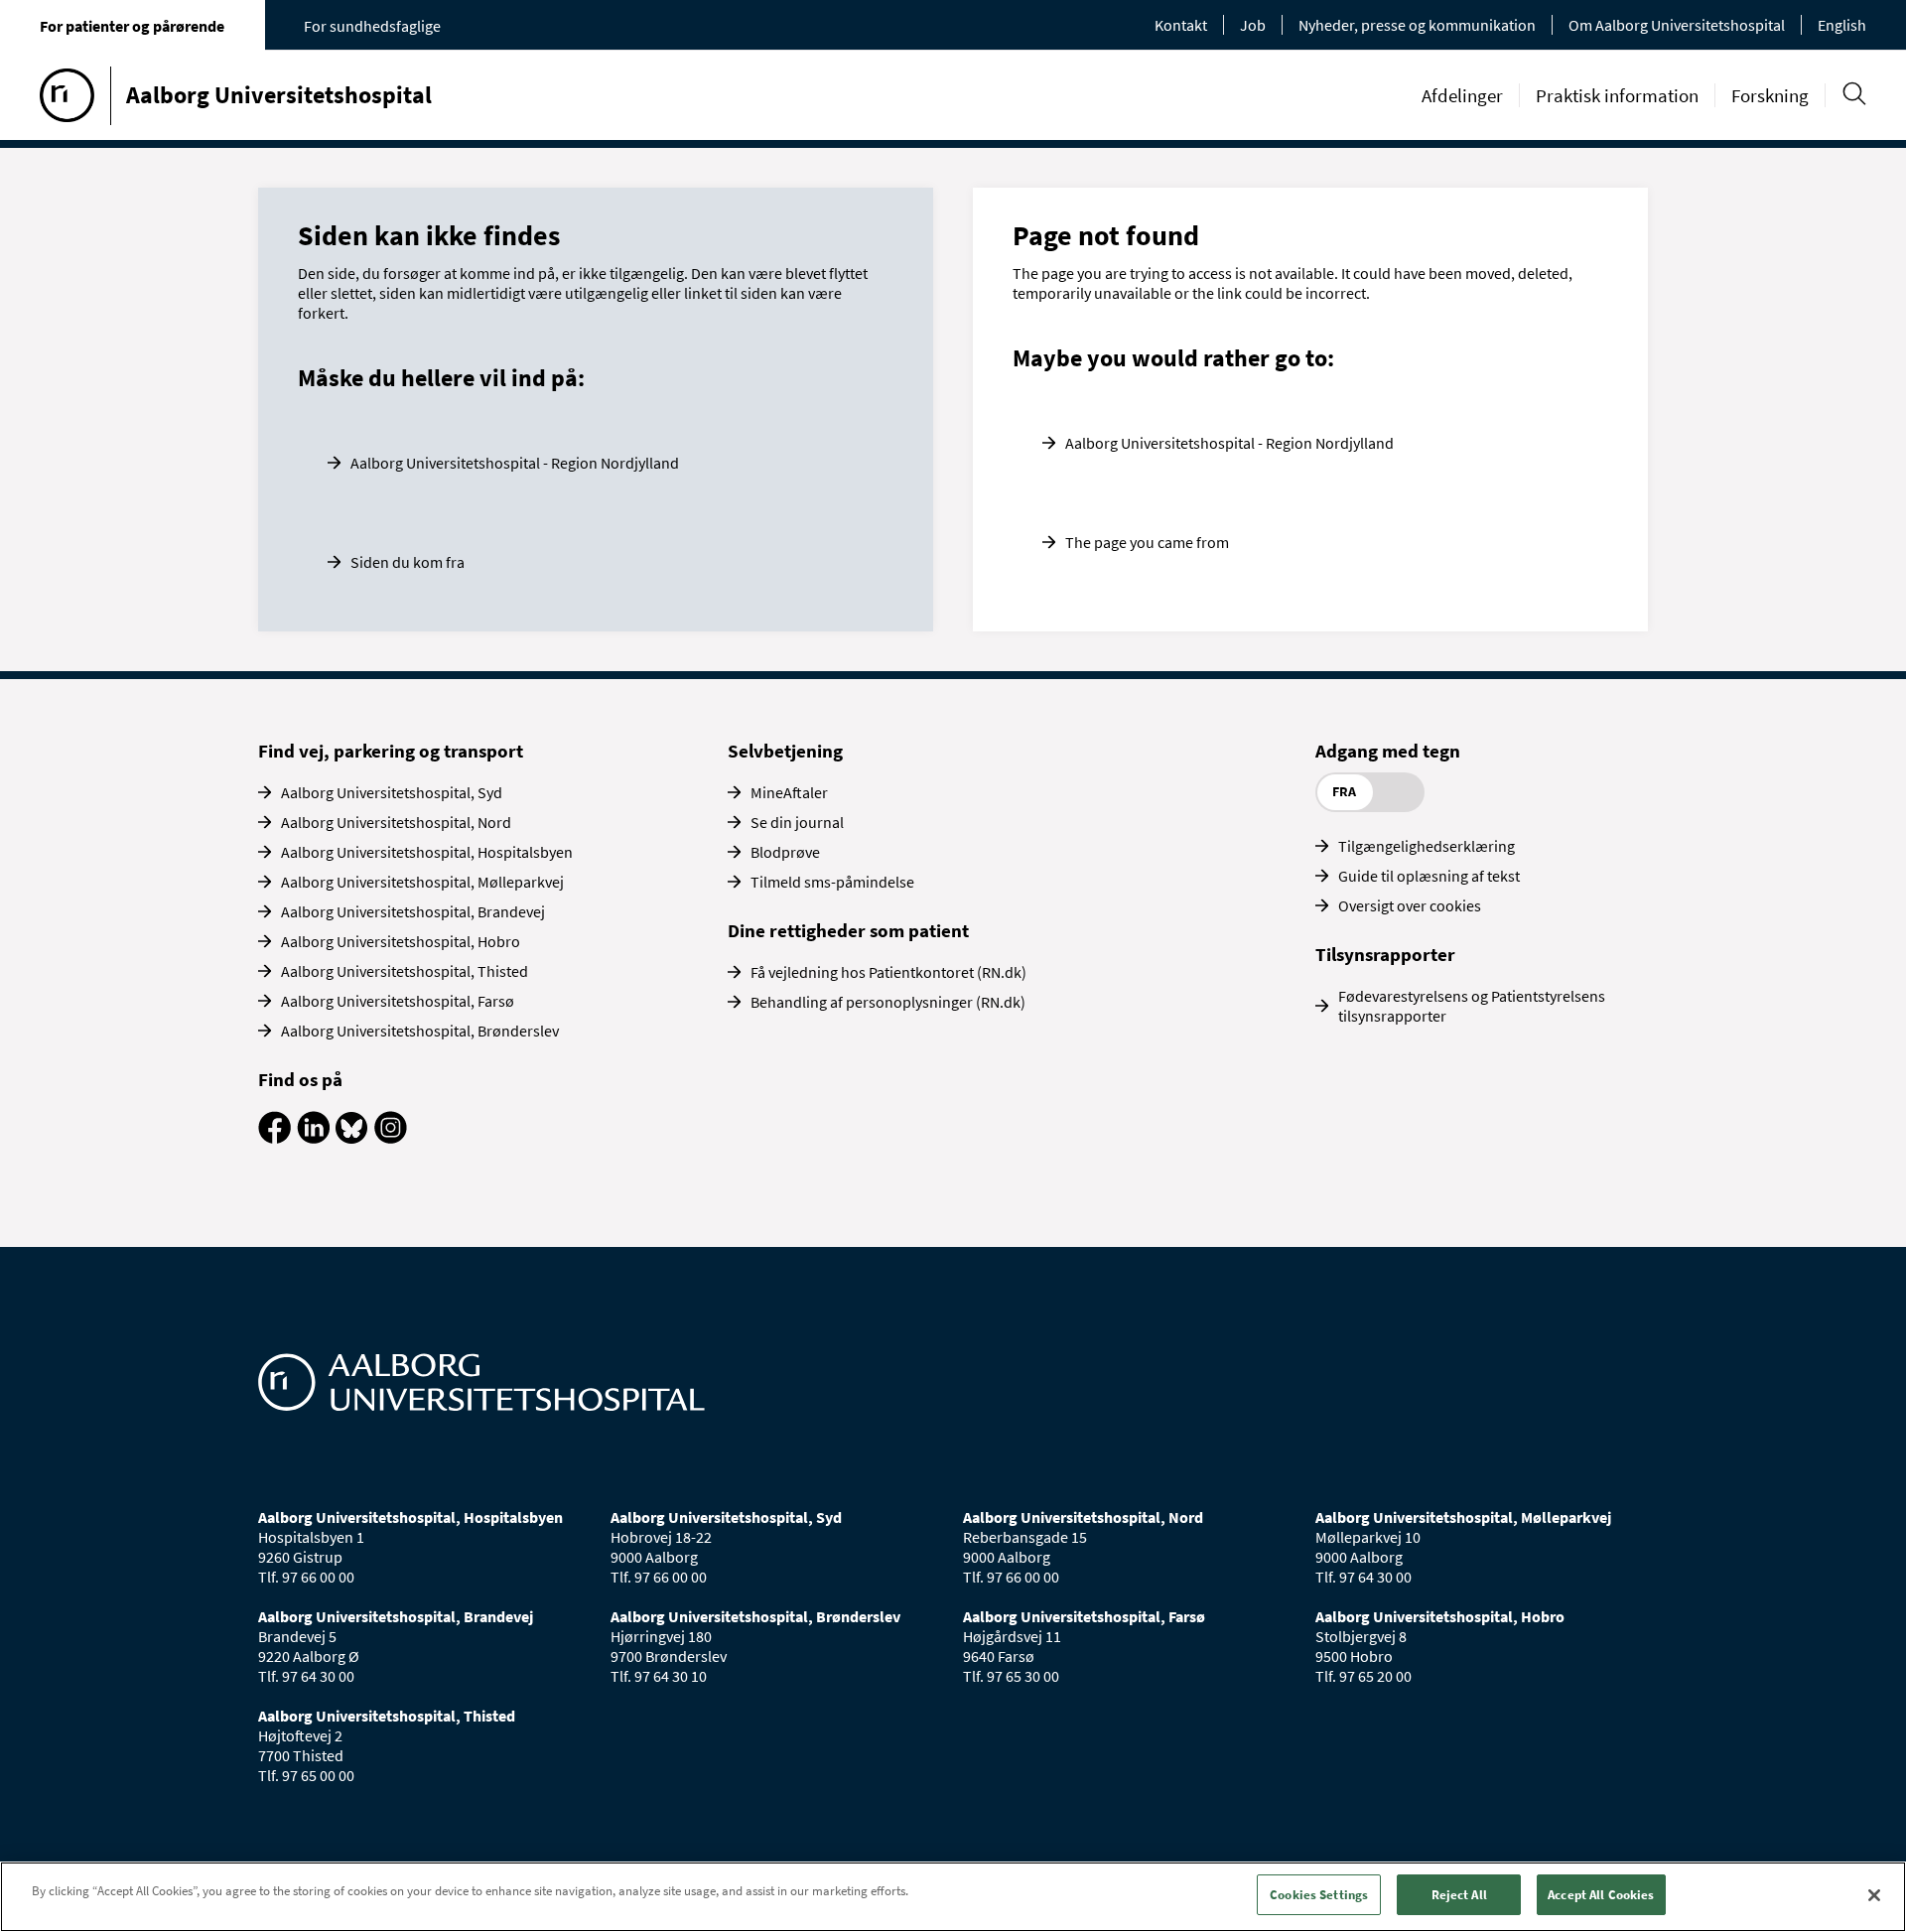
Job (1253, 25)
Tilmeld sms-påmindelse (832, 882)
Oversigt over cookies (1410, 905)
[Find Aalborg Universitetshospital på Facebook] (274, 1138)
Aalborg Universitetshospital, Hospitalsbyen (427, 852)
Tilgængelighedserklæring (1427, 846)
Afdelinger (1462, 95)
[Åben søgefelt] (1854, 94)
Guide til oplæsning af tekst (1429, 876)
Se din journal (797, 822)
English (1842, 25)
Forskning (1770, 95)
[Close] (1874, 1895)
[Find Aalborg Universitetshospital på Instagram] (391, 1138)
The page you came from (1147, 542)
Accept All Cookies (1601, 1895)
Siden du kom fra (408, 562)
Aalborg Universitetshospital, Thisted (405, 971)
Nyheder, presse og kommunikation (1417, 25)
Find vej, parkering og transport (391, 751)
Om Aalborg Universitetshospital (1677, 25)
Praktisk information (1617, 95)
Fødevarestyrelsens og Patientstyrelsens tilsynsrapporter (1472, 1006)
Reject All (1459, 1895)
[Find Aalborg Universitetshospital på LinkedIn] (313, 1138)
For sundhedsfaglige (372, 26)
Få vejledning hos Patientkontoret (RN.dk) (888, 972)
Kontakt (1181, 25)
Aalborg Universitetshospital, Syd (392, 792)
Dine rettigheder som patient (848, 930)
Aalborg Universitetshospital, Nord (396, 822)
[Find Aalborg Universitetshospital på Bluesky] (352, 1138)
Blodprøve (785, 852)
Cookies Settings (1319, 1895)
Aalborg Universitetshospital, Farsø (398, 1001)
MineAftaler (789, 792)
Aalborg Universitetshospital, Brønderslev (420, 1031)
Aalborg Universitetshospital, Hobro (401, 941)
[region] (953, 1897)
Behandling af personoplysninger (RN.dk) (888, 1002)
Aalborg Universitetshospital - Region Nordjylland (515, 463)
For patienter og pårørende (132, 26)
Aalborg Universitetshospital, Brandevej (413, 911)
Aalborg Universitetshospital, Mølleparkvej (422, 882)
